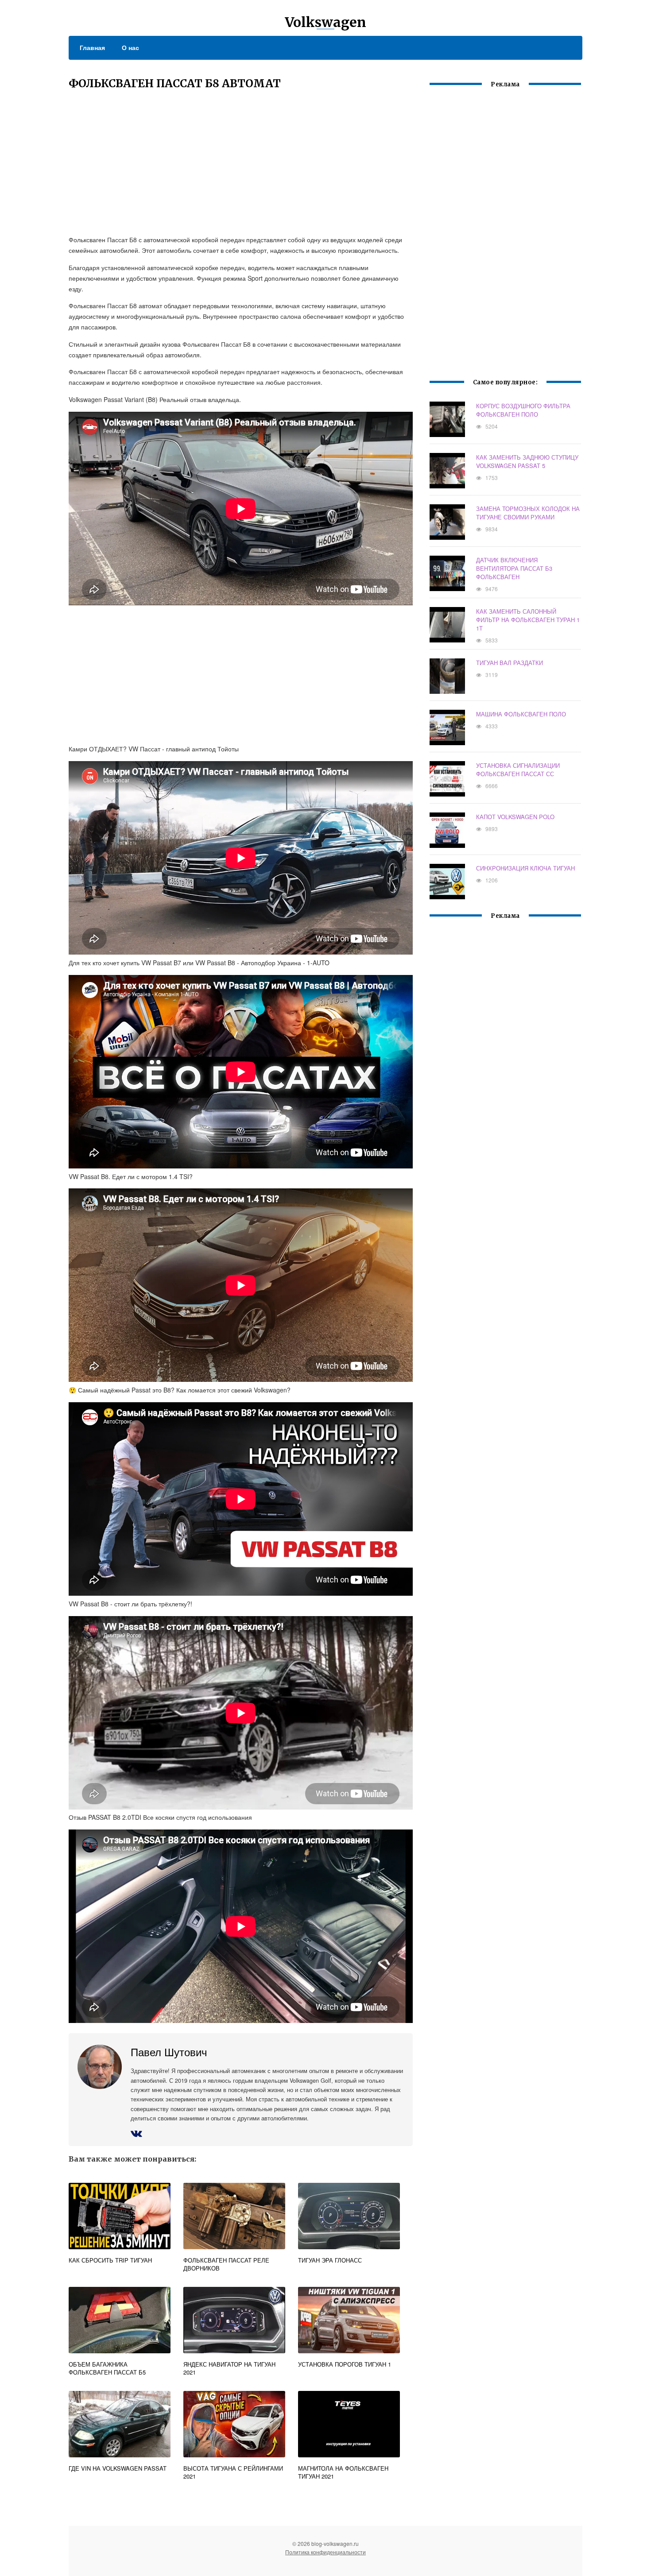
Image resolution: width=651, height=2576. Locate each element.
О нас (130, 47)
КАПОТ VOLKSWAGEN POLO (515, 817)
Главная (92, 47)
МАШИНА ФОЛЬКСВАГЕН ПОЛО (521, 714)
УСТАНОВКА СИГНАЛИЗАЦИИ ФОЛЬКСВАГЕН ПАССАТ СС (518, 770)
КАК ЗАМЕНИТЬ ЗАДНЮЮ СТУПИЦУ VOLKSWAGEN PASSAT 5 (527, 461)
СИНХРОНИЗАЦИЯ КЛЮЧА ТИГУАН (525, 868)
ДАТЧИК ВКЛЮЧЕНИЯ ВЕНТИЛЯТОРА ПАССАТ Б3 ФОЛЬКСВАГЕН (514, 568)
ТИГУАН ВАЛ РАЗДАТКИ (510, 663)
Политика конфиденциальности (325, 2552)
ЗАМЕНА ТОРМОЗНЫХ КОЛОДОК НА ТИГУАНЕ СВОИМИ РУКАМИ (528, 513)
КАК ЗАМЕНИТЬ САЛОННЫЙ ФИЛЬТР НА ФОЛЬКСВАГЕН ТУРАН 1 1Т (528, 620)
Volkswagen (325, 22)
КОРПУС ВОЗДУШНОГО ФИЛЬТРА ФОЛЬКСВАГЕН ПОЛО (523, 410)
